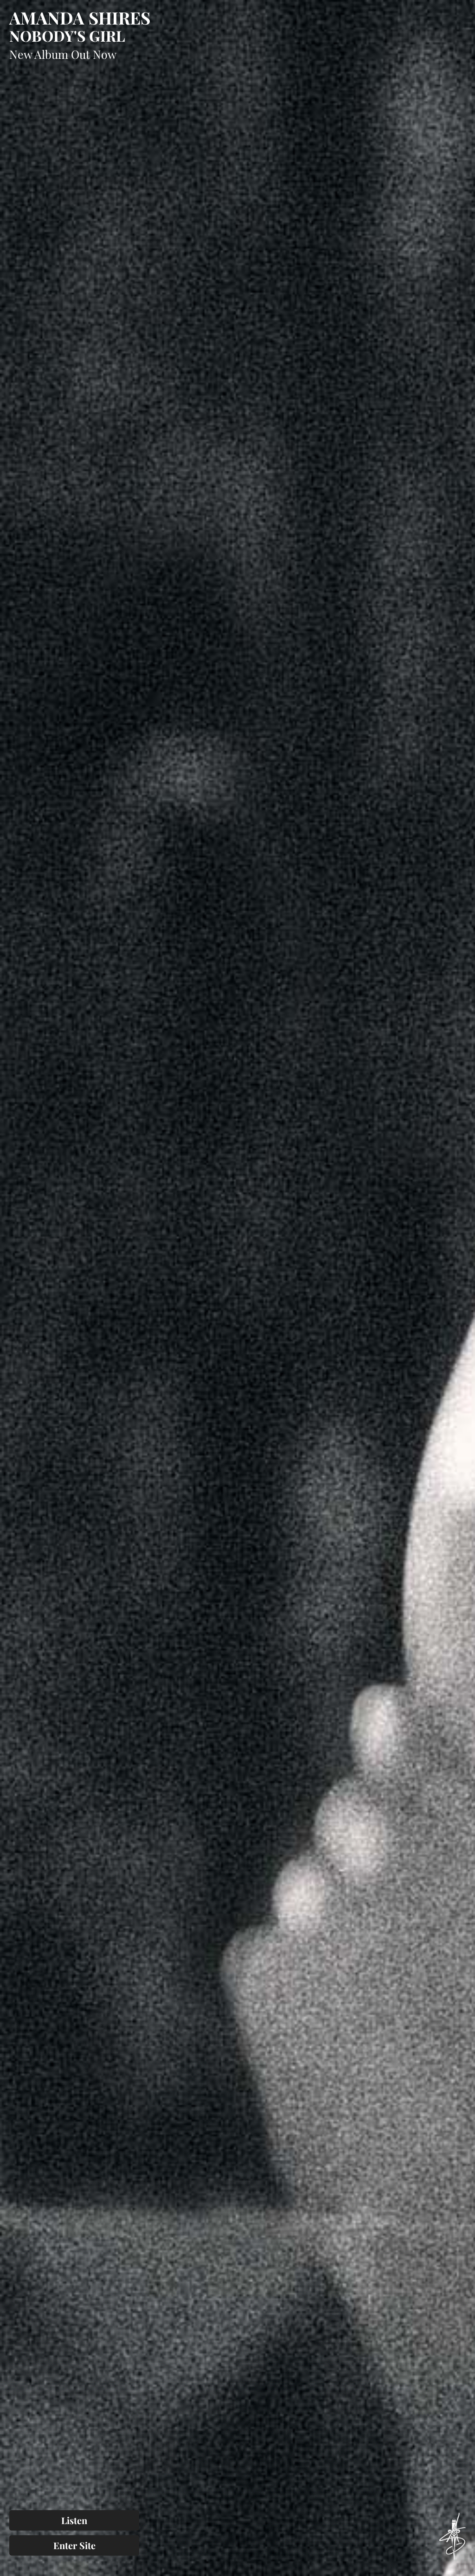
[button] (462, 13)
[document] (237, 1288)
